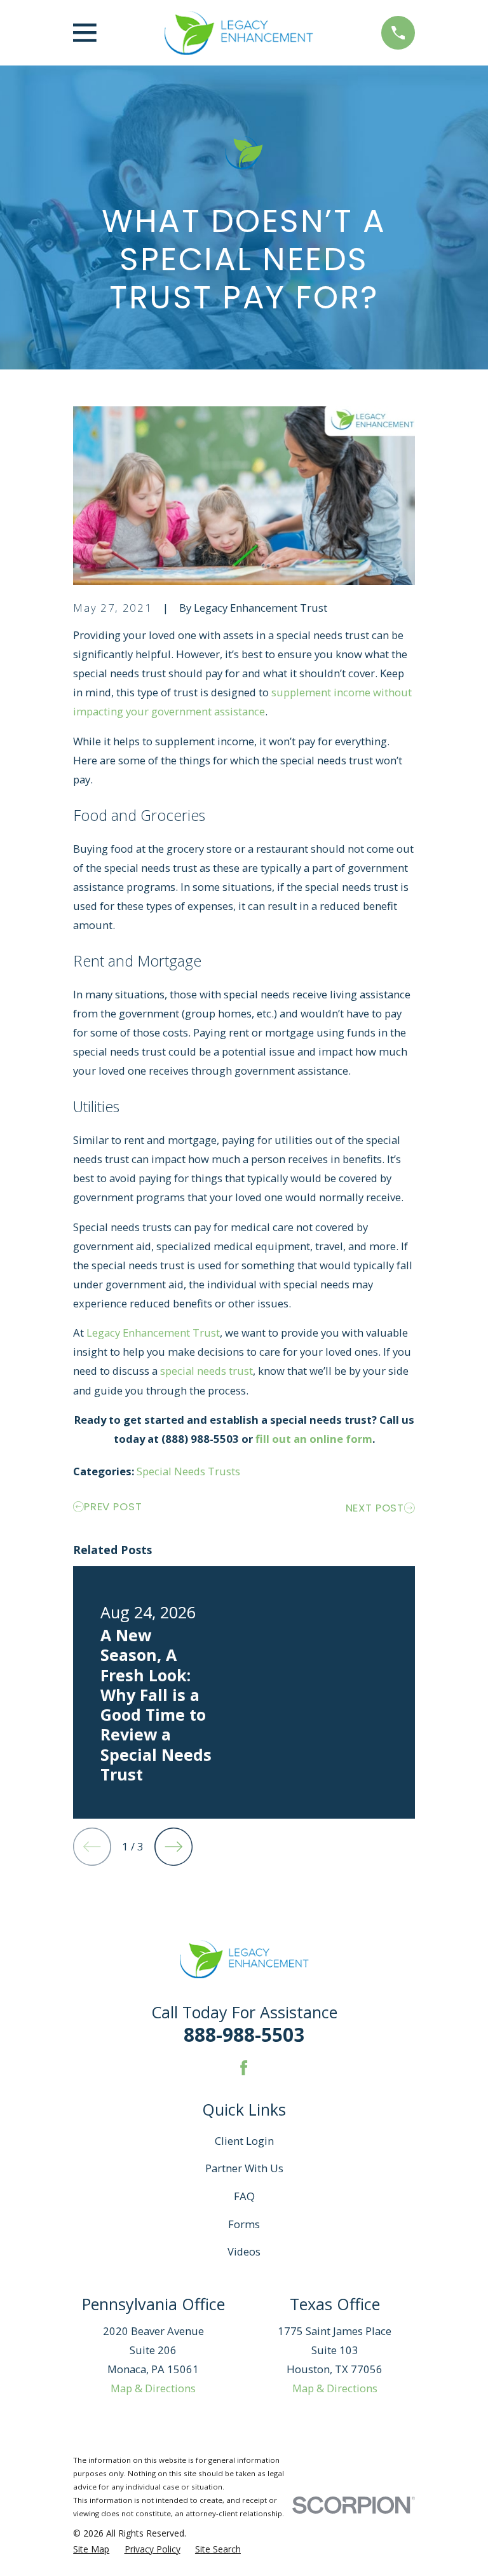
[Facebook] (244, 2068)
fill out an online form (314, 1439)
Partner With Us (244, 2168)
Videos (244, 2251)
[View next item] (173, 1847)
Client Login (244, 2141)
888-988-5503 (244, 2035)
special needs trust (207, 1371)
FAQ (244, 2196)
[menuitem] (91, 2549)
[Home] (239, 33)
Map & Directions (153, 2388)
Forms (244, 2224)
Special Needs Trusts (188, 1471)
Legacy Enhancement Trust (153, 1333)
